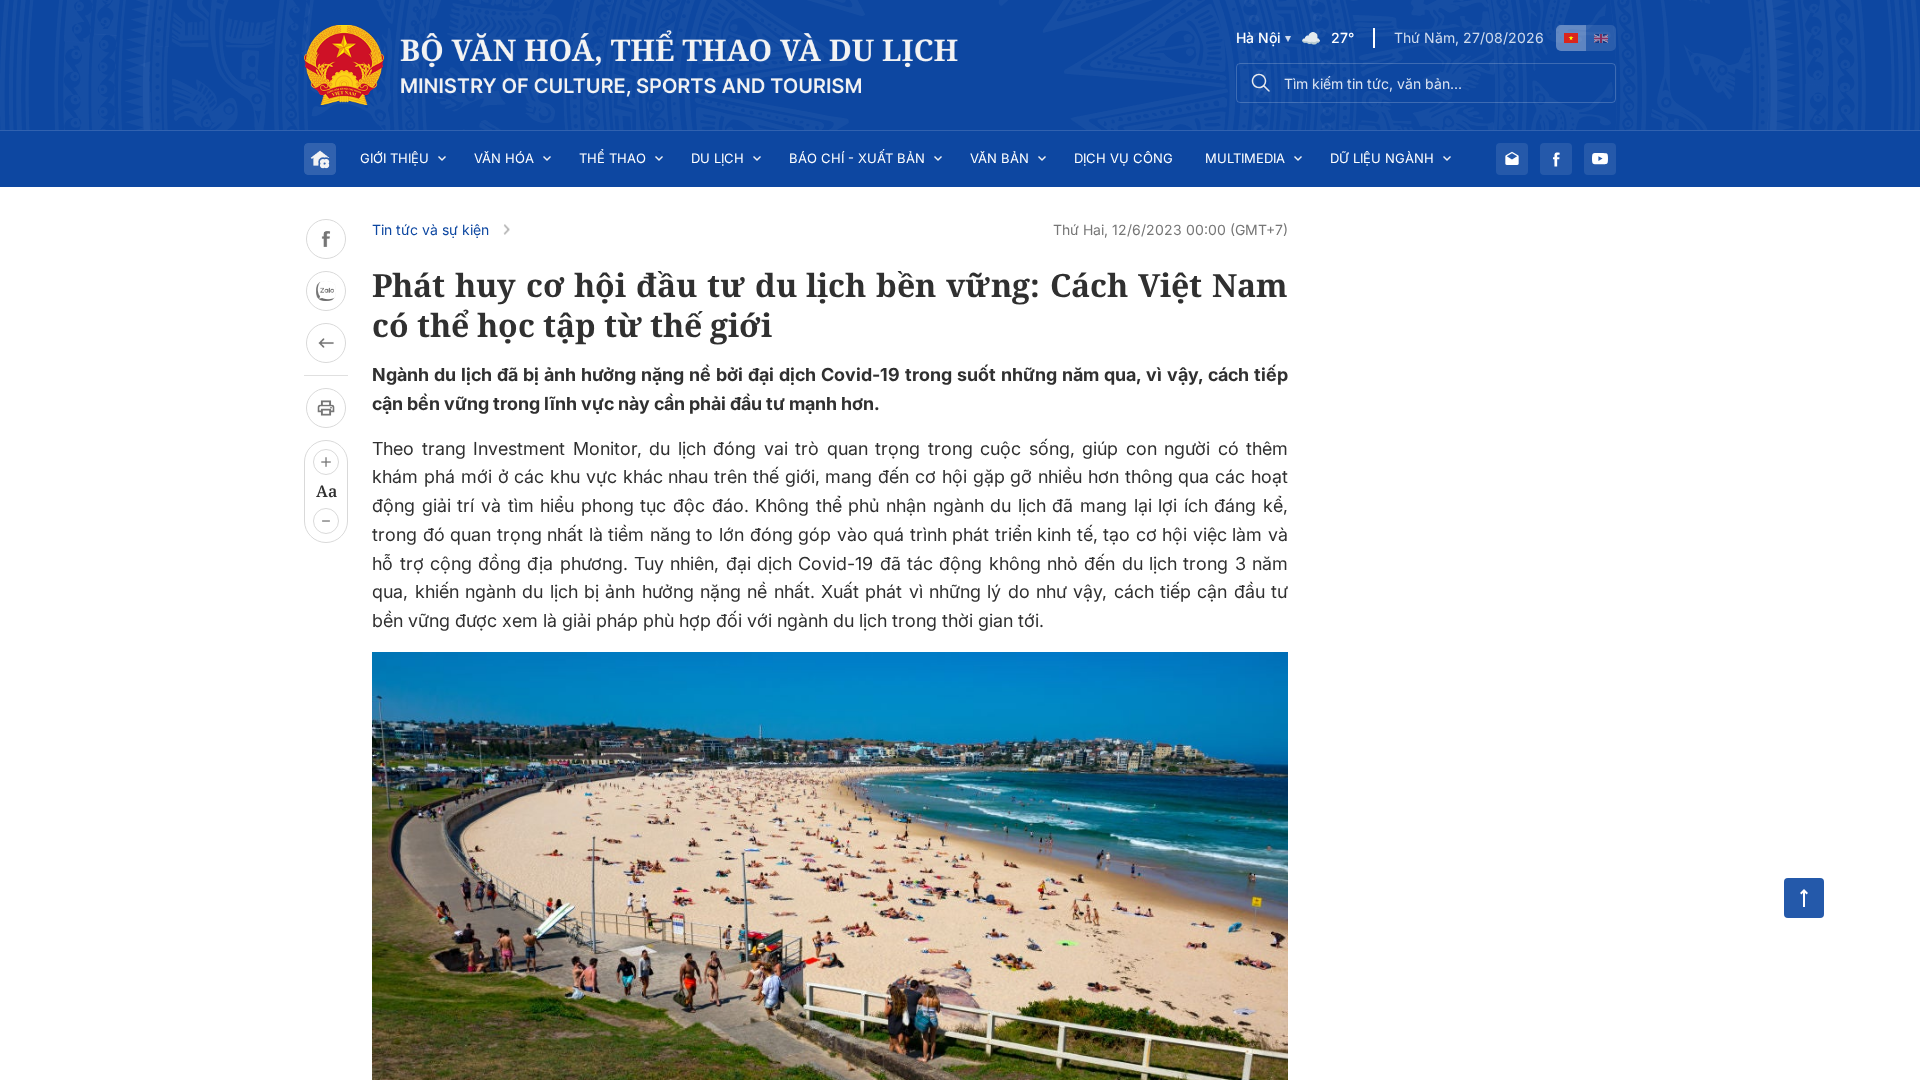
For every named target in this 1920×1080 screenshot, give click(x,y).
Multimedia (1245, 158)
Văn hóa (504, 158)
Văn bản (999, 158)
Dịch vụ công (1123, 158)
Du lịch (717, 158)
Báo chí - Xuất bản (857, 158)
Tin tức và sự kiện (430, 229)
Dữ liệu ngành (1382, 158)
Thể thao (612, 158)
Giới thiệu (394, 158)
